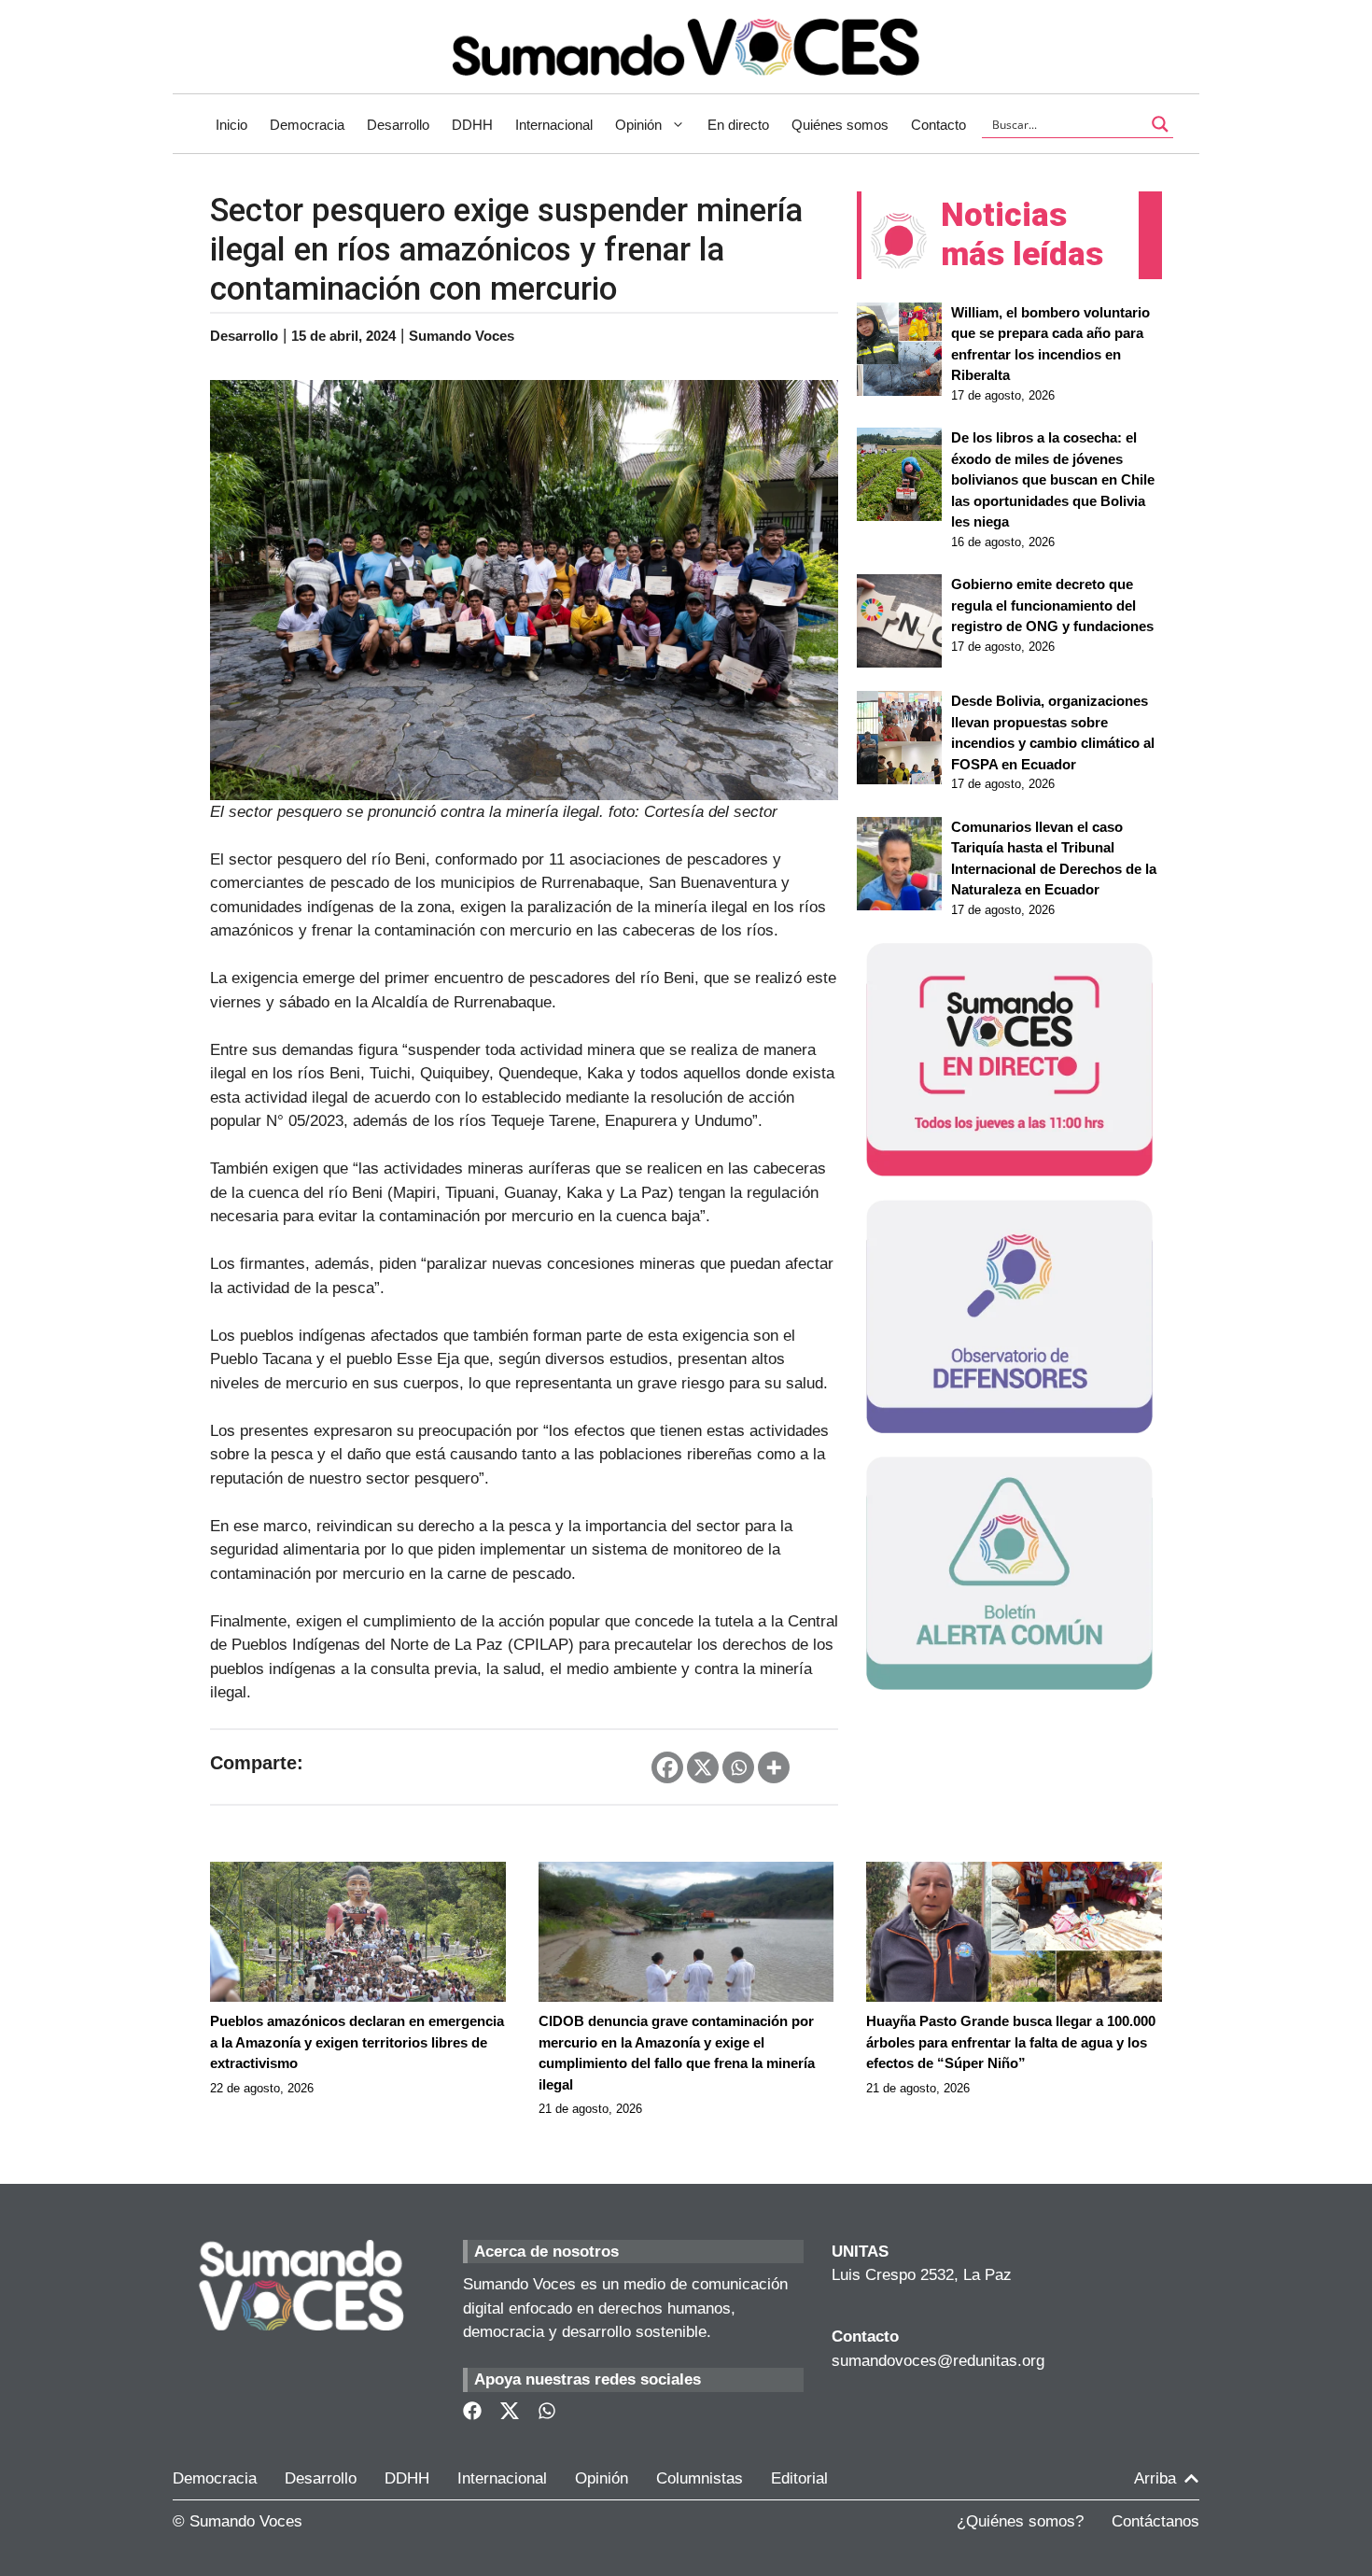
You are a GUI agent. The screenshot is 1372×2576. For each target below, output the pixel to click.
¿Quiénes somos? (1020, 2521)
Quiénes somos (840, 125)
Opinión (638, 125)
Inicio (231, 125)
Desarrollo (398, 125)
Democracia (307, 125)
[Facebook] (667, 1767)
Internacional (554, 125)
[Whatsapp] (738, 1767)
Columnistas (700, 2478)
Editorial (799, 2478)
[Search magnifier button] (1160, 124)
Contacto (938, 125)
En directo (738, 125)
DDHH (472, 125)
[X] (703, 1767)
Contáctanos (1155, 2521)
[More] (774, 1767)
